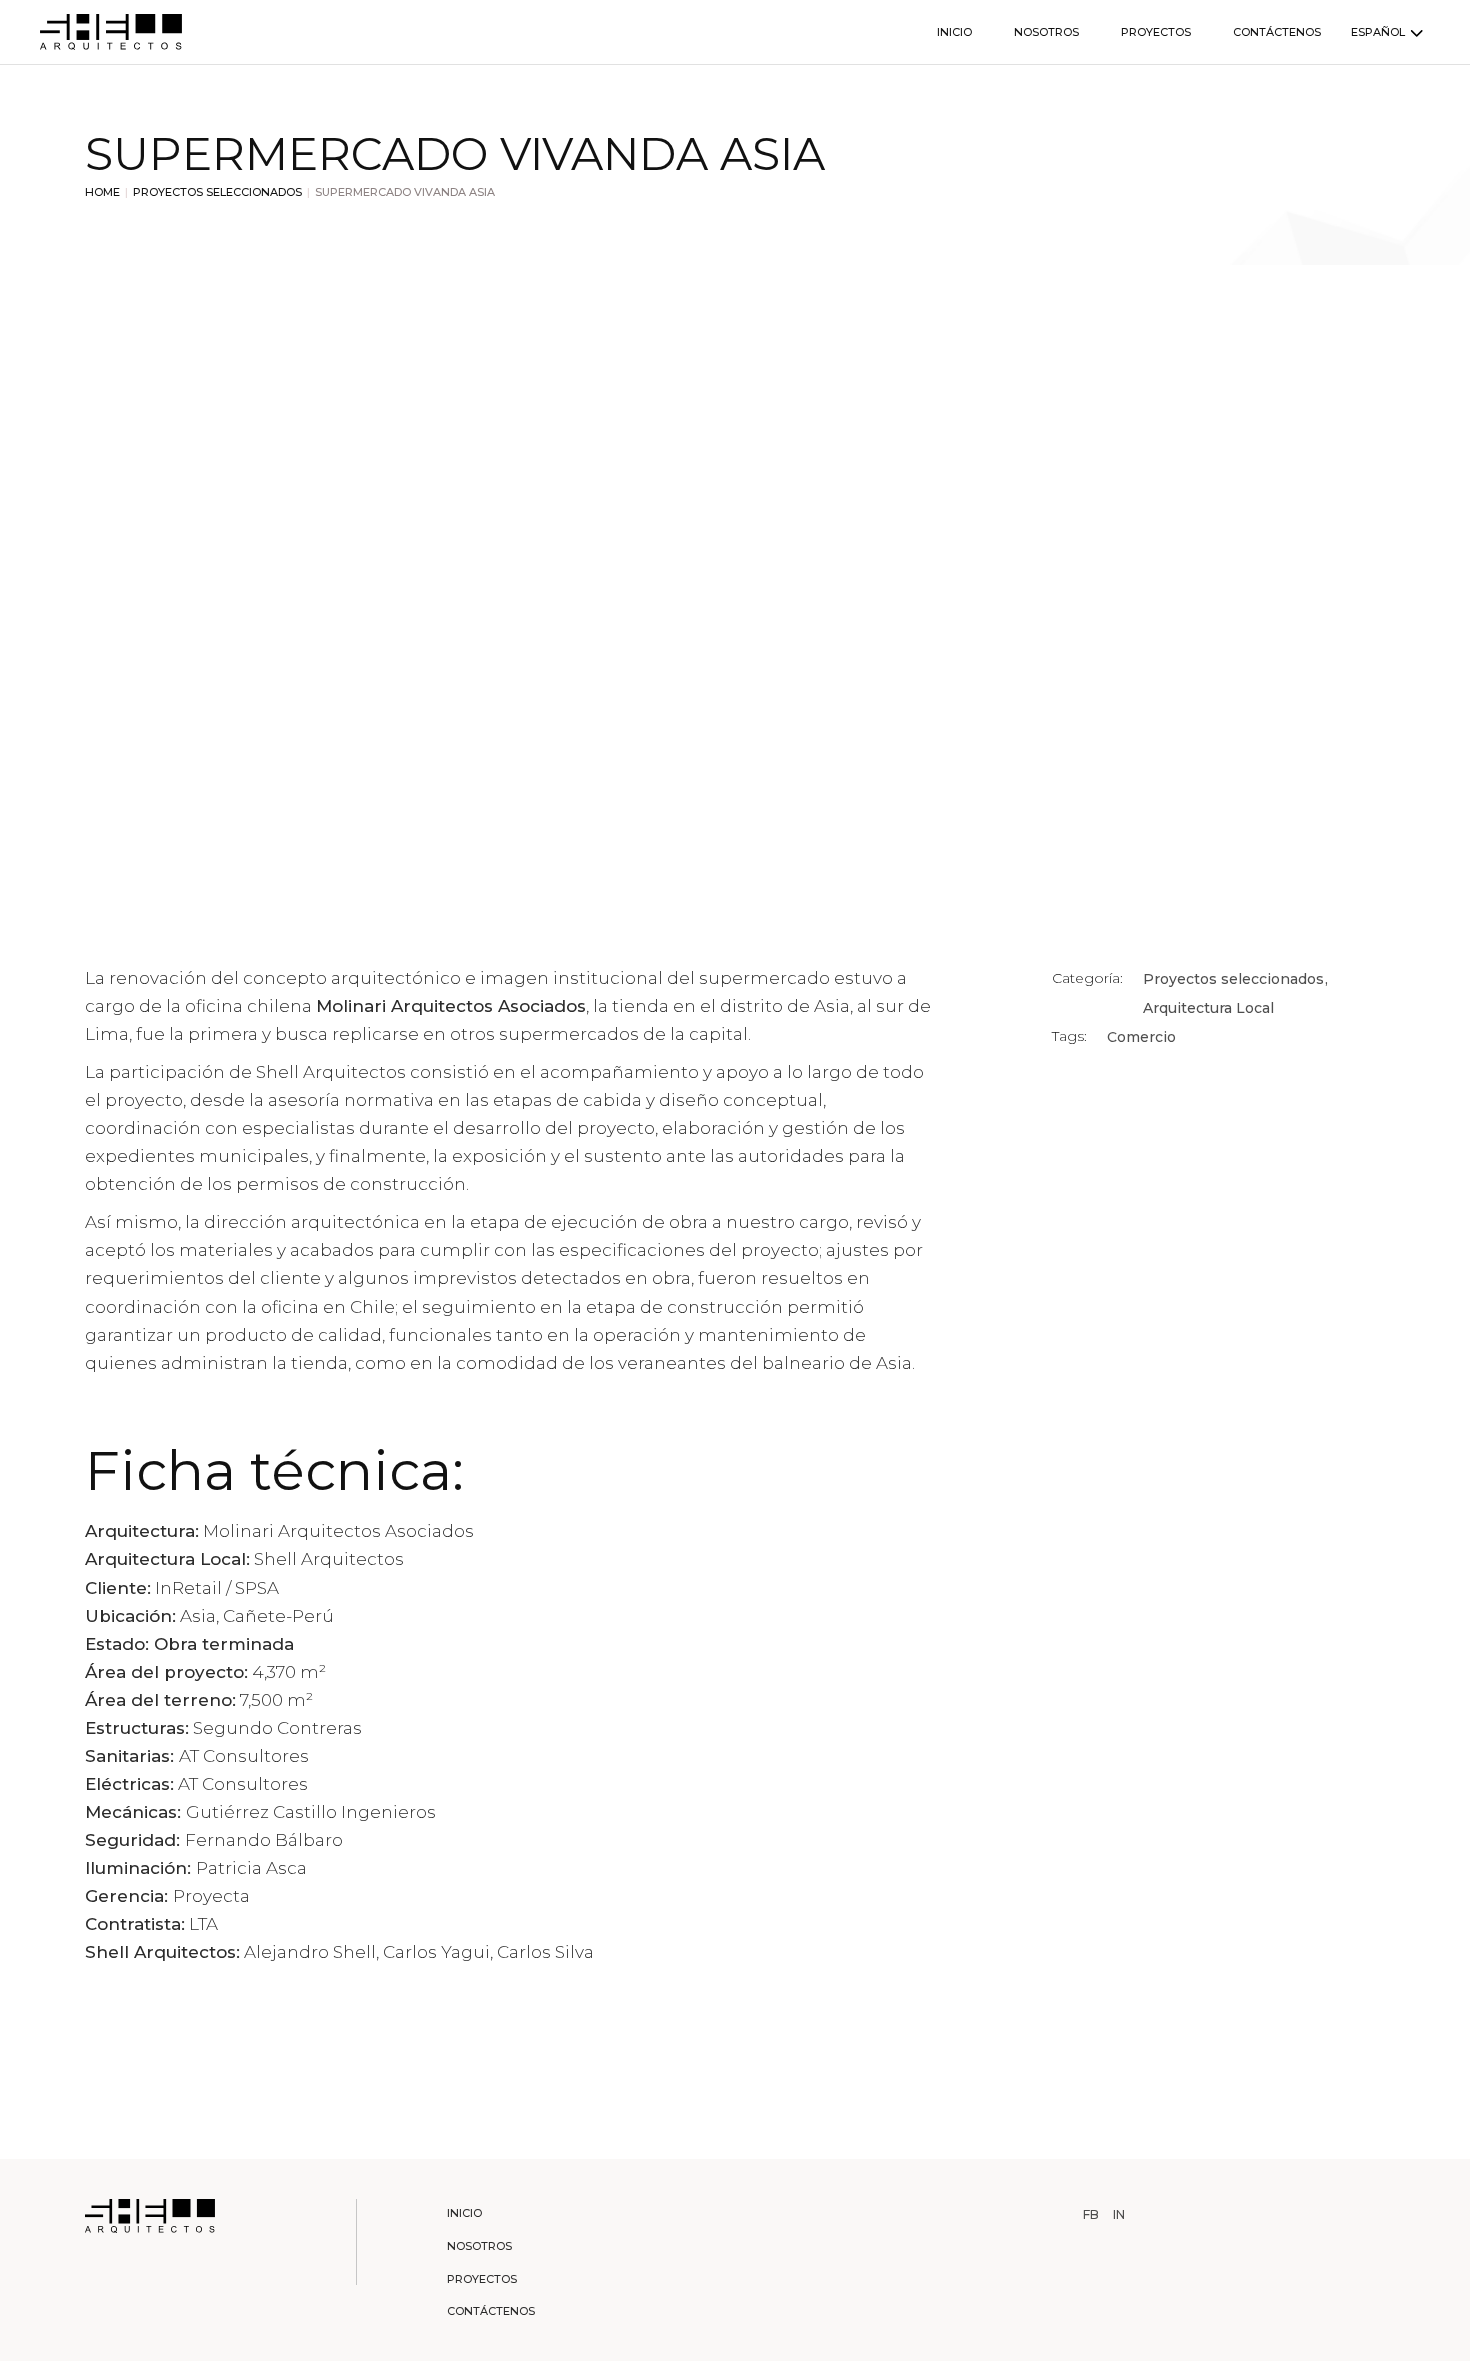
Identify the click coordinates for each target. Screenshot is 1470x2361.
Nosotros (479, 2246)
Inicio (464, 2213)
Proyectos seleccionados (1235, 979)
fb (1091, 2215)
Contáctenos (491, 2311)
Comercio (1141, 1037)
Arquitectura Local (1208, 1008)
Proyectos (482, 2279)
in (1119, 2215)
